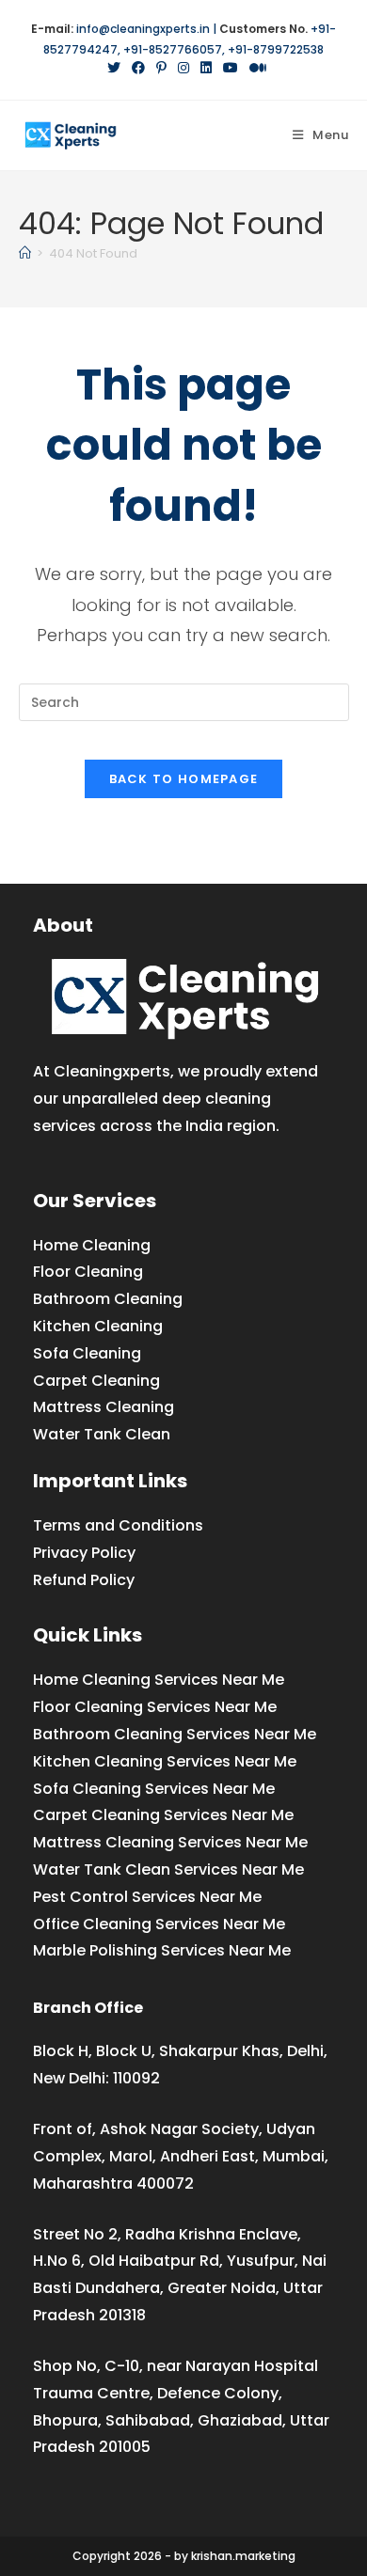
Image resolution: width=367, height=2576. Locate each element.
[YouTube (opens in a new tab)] (231, 68)
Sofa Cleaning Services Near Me (154, 1789)
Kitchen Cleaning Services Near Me (165, 1761)
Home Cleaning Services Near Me (159, 1680)
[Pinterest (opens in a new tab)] (161, 68)
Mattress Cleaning (104, 1407)
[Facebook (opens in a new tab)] (138, 68)
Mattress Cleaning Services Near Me (170, 1842)
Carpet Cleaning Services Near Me (163, 1815)
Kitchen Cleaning (98, 1326)
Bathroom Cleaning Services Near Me (175, 1734)
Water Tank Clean (102, 1434)
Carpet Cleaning (96, 1381)
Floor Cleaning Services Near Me (155, 1707)
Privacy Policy (84, 1553)
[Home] (25, 253)
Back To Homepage (184, 779)
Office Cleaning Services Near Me (159, 1924)
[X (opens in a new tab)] (114, 68)
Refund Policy (84, 1580)
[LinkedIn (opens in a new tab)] (206, 68)
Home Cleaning (92, 1245)
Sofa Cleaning (87, 1353)
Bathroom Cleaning (108, 1299)
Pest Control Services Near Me (147, 1897)
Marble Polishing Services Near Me (162, 1950)
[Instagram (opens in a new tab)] (183, 68)
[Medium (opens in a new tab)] (255, 68)
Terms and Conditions (118, 1525)
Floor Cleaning (88, 1272)
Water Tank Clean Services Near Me (168, 1869)
